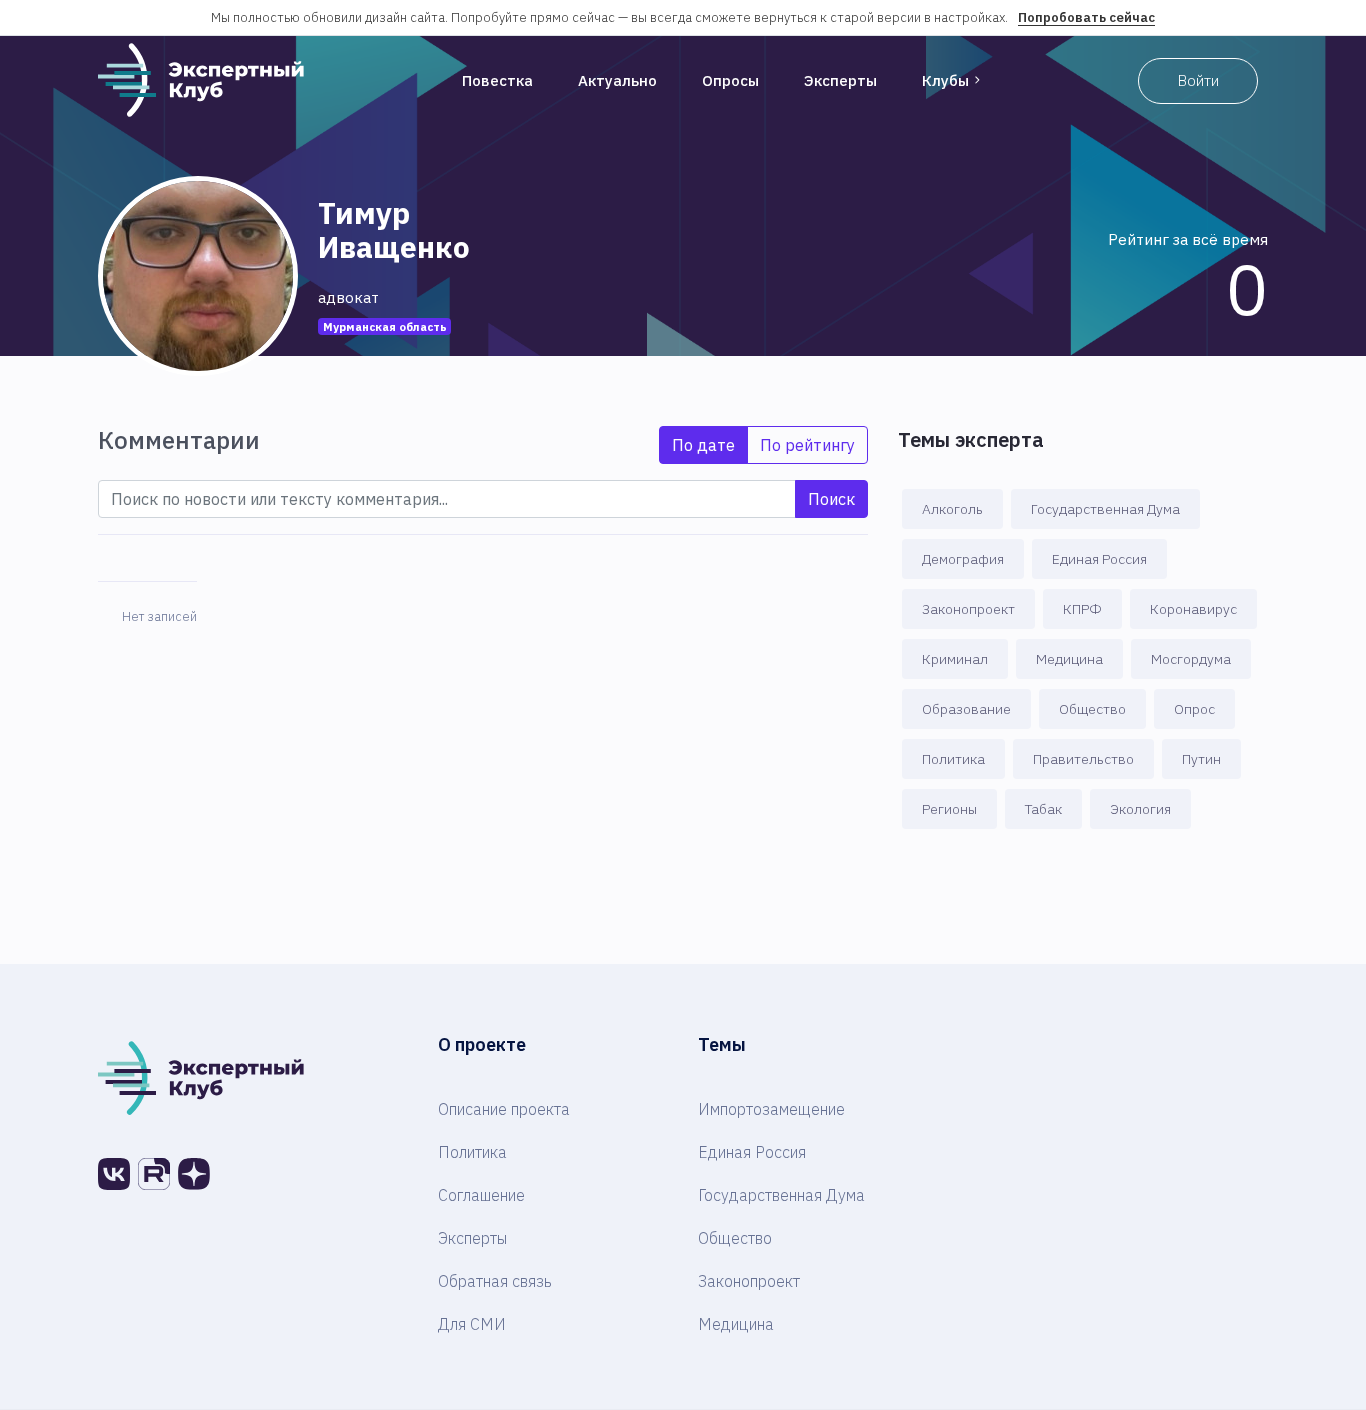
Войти (1198, 80)
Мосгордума (1191, 659)
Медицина (1069, 659)
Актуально (617, 80)
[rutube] (154, 1174)
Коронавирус (1193, 609)
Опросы (730, 80)
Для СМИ (472, 1324)
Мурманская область (385, 326)
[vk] (114, 1174)
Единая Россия (1099, 559)
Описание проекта (504, 1109)
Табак (1043, 809)
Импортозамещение (771, 1109)
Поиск (831, 499)
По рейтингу (807, 445)
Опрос (1194, 709)
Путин (1201, 759)
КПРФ (1082, 609)
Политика (953, 759)
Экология (1140, 809)
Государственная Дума (1105, 509)
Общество (1092, 709)
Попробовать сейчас (1086, 17)
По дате (703, 445)
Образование (966, 709)
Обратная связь (495, 1281)
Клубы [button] (945, 80)
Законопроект (968, 609)
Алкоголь (952, 509)
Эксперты (840, 80)
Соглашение (481, 1195)
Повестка (497, 80)
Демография (963, 559)
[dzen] (194, 1174)
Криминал (955, 659)
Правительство (1083, 759)
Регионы (949, 809)
